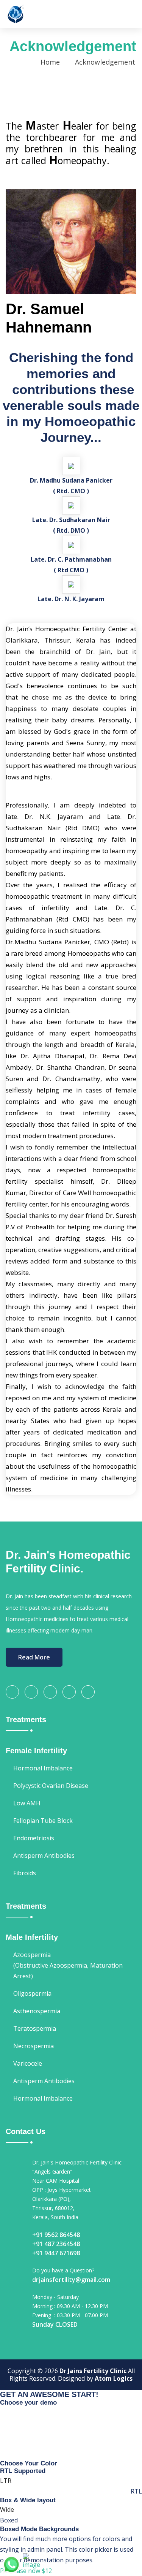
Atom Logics (114, 2378)
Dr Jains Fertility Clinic (93, 2371)
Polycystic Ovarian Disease (51, 1786)
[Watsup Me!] (11, 2564)
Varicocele (28, 2063)
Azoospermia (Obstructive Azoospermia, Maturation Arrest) (68, 1965)
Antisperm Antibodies (44, 1856)
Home (50, 62)
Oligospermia (32, 1993)
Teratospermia (35, 2028)
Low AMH (27, 1803)
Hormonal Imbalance (43, 1768)
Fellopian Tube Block (43, 1821)
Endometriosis (34, 1838)
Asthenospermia (37, 2011)
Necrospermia (34, 2046)
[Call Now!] (34, 2561)
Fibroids (25, 1873)
